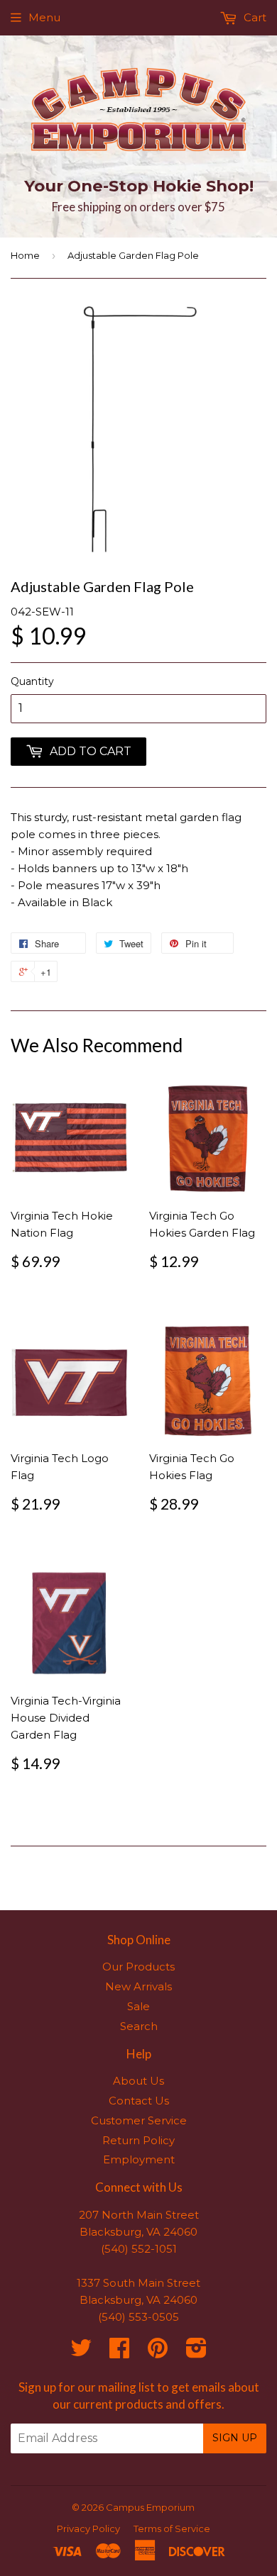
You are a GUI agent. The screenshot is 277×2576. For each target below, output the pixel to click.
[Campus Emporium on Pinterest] (158, 2352)
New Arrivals (138, 1986)
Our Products (138, 1967)
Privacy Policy (88, 2528)
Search (139, 2026)
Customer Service (139, 2120)
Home (25, 255)
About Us (138, 2081)
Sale (138, 2006)
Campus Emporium (150, 2507)
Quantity (32, 681)
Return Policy (138, 2140)
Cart (254, 17)
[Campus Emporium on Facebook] (119, 2352)
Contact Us (139, 2101)
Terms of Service (172, 2528)
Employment (139, 2159)
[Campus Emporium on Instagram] (196, 2352)
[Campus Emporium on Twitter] (81, 2352)
